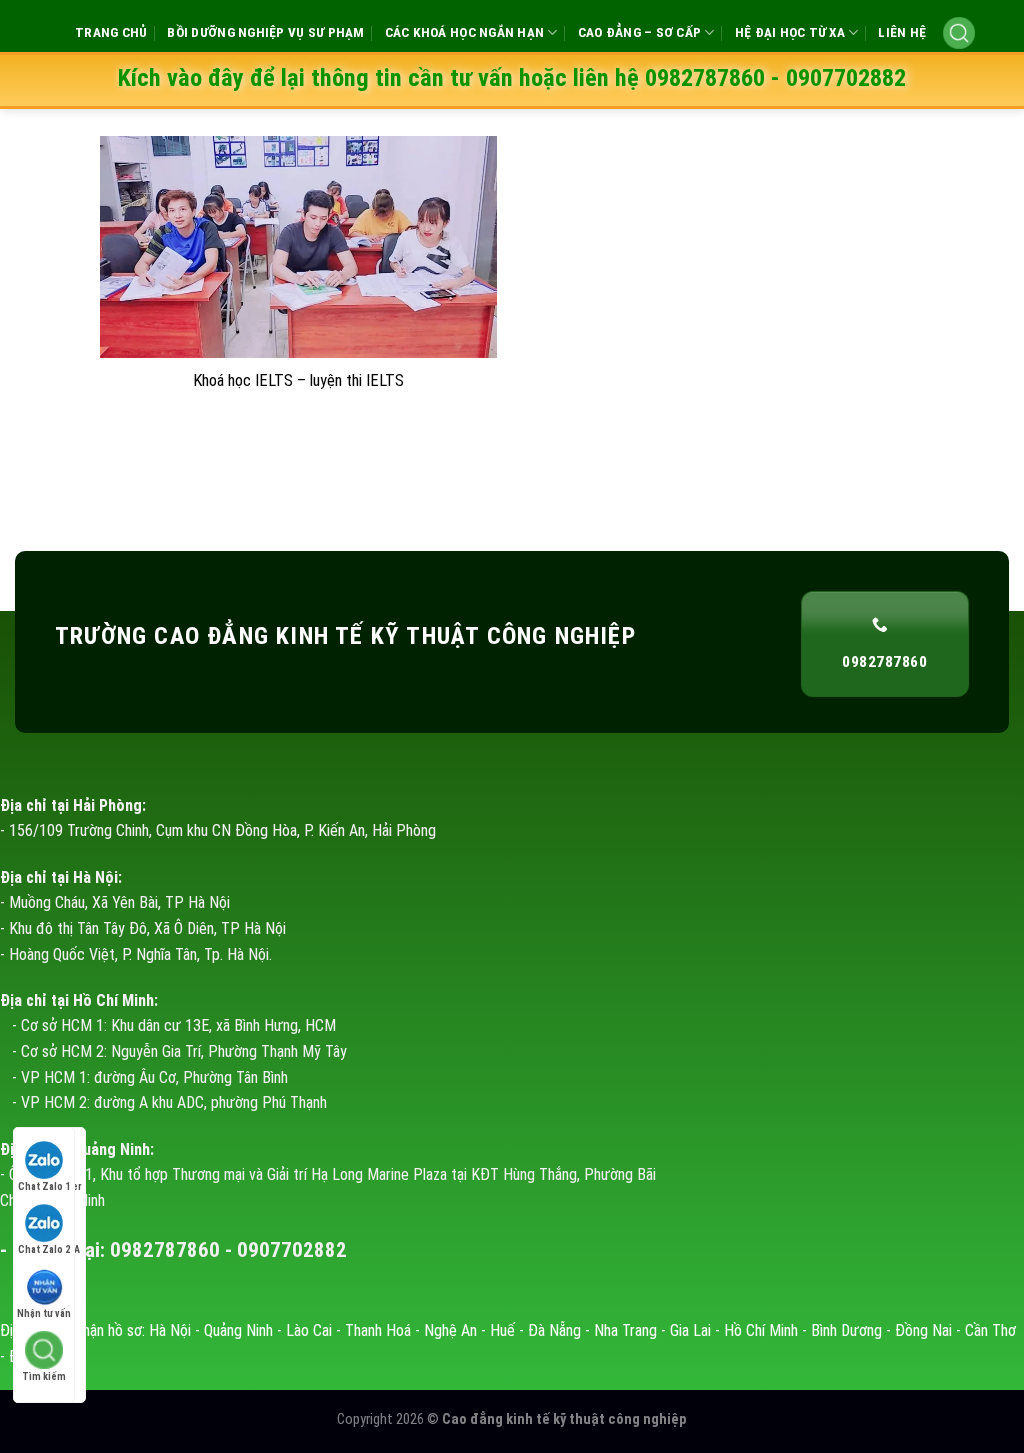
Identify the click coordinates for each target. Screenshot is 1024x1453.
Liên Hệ (902, 32)
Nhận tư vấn (44, 1313)
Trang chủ (111, 32)
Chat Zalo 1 (44, 1186)
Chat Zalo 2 (44, 1249)
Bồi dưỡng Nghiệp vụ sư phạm (265, 32)
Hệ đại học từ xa (790, 32)
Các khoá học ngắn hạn (465, 32)
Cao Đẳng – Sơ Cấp (640, 32)
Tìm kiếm (44, 1376)
